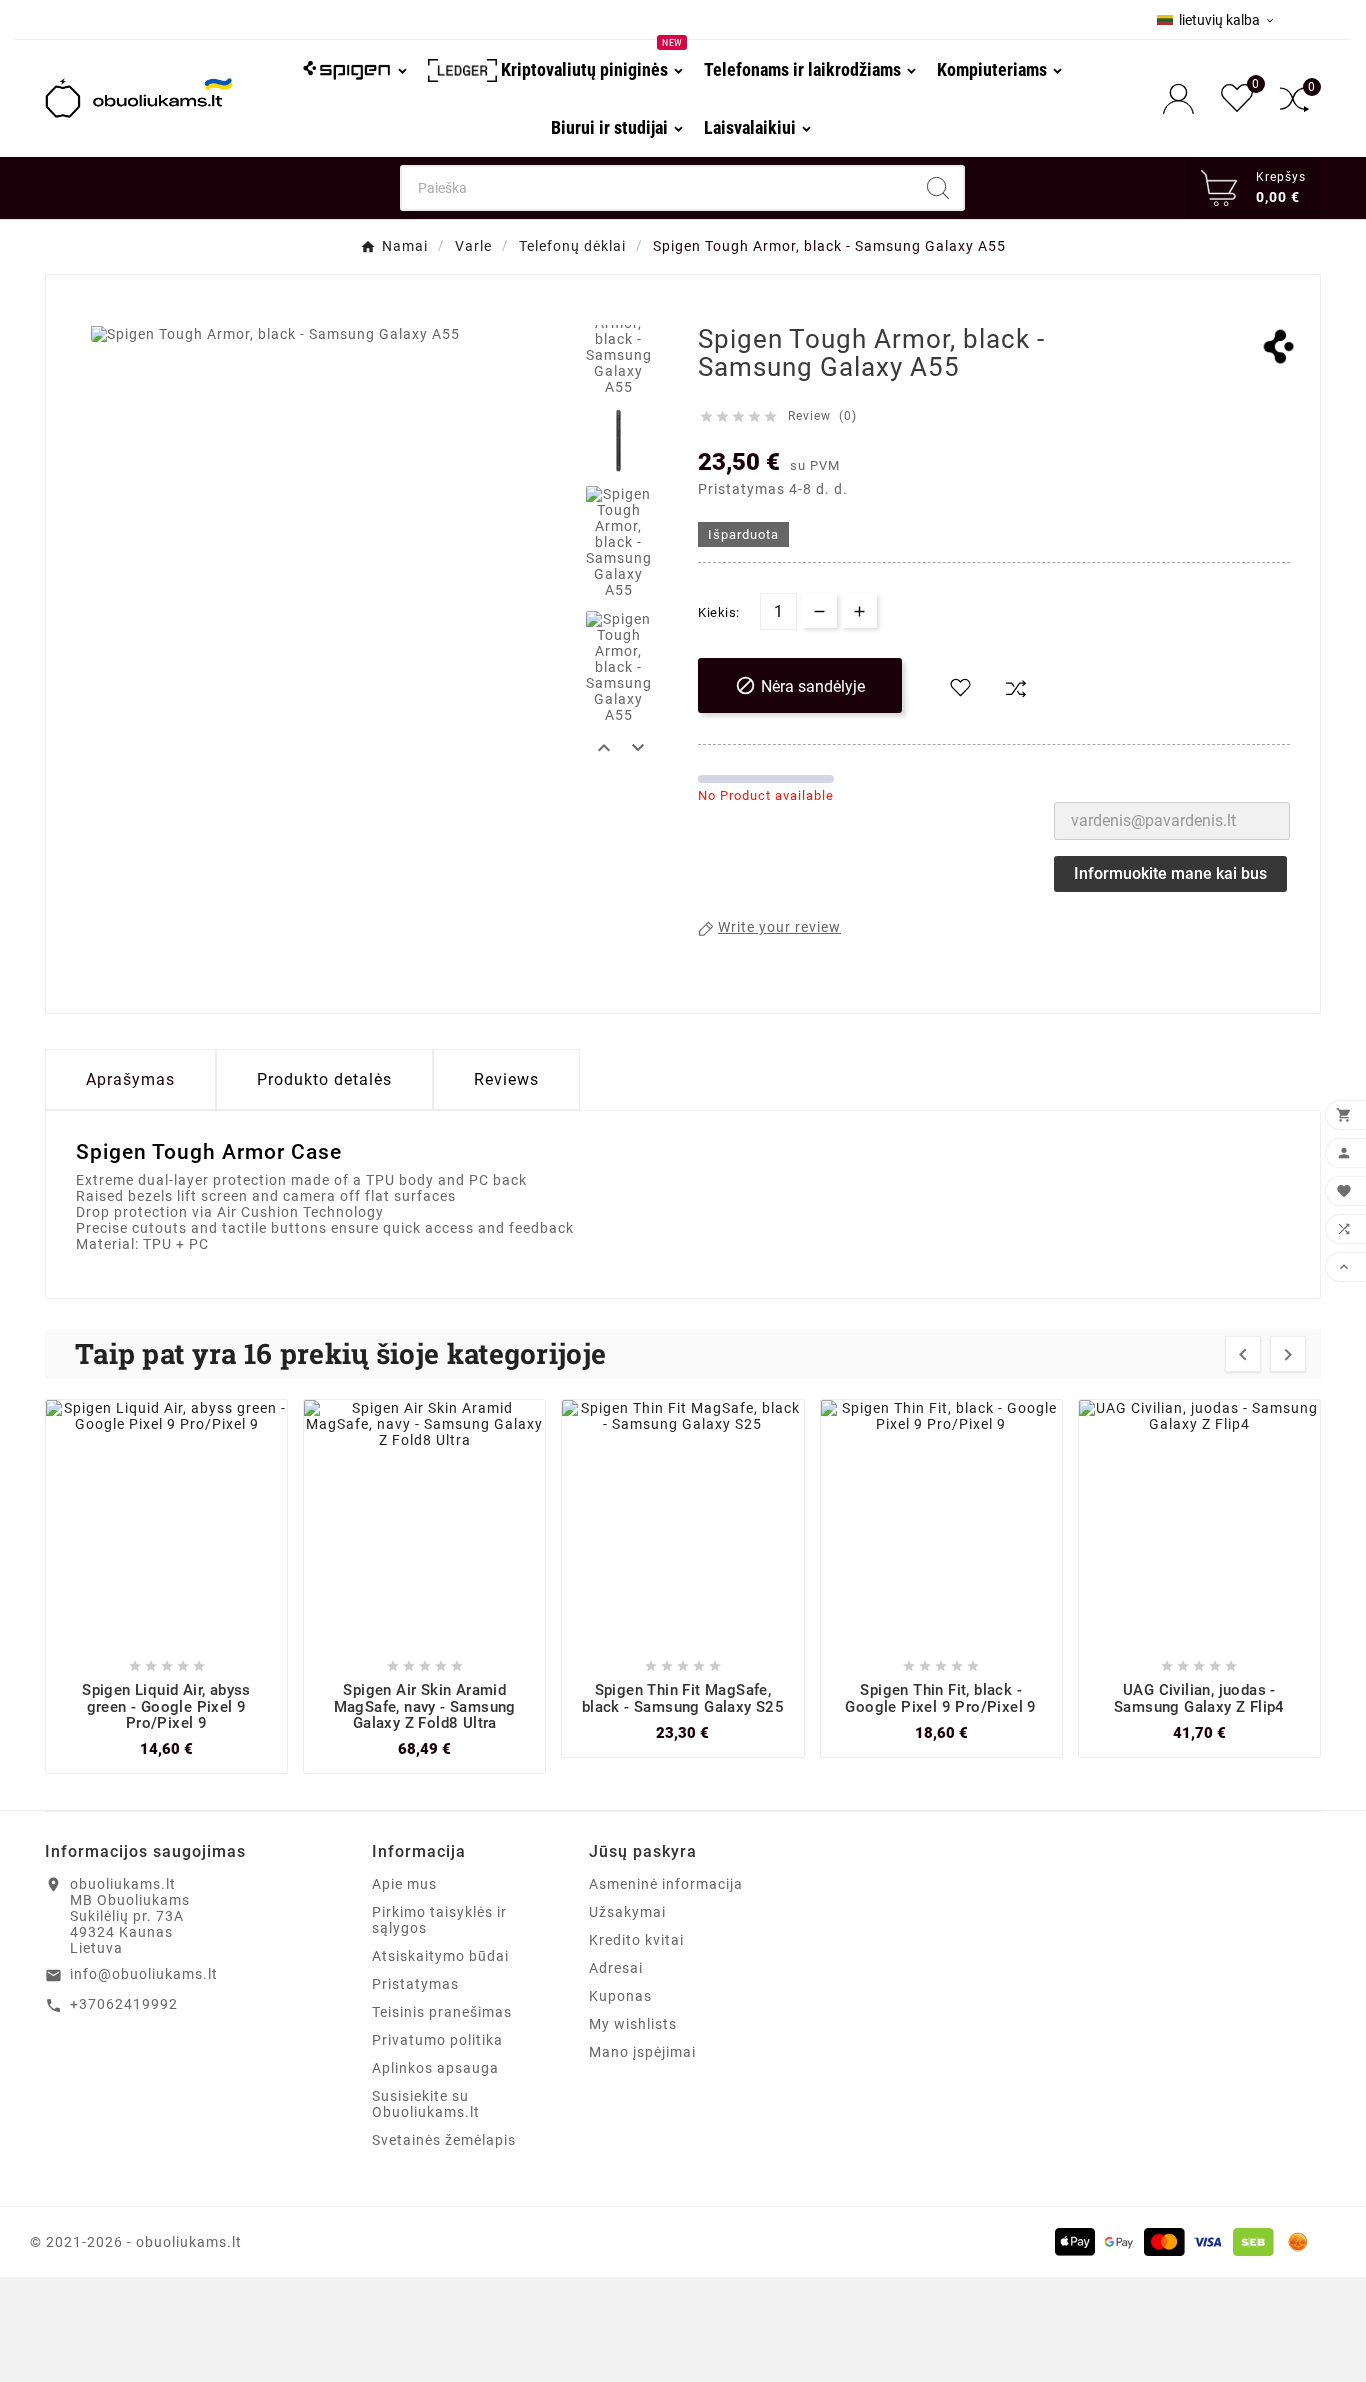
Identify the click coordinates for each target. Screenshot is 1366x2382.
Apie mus (404, 1884)
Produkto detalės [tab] (324, 1079)
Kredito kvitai (636, 1940)
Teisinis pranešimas (442, 2012)
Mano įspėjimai (642, 2052)
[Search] (938, 188)
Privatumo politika (437, 2040)
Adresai (616, 1968)
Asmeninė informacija (666, 1884)
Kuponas (620, 1996)
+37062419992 (124, 2004)
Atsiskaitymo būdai (440, 1956)
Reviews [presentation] (506, 1079)
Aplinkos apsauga (435, 2068)
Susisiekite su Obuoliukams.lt (426, 2104)
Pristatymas (415, 1984)
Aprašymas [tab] (130, 1079)
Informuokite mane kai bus (1170, 873)
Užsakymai (627, 1912)
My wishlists (633, 2024)
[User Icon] (1184, 98)
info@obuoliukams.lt (144, 1974)
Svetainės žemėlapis (444, 2140)
